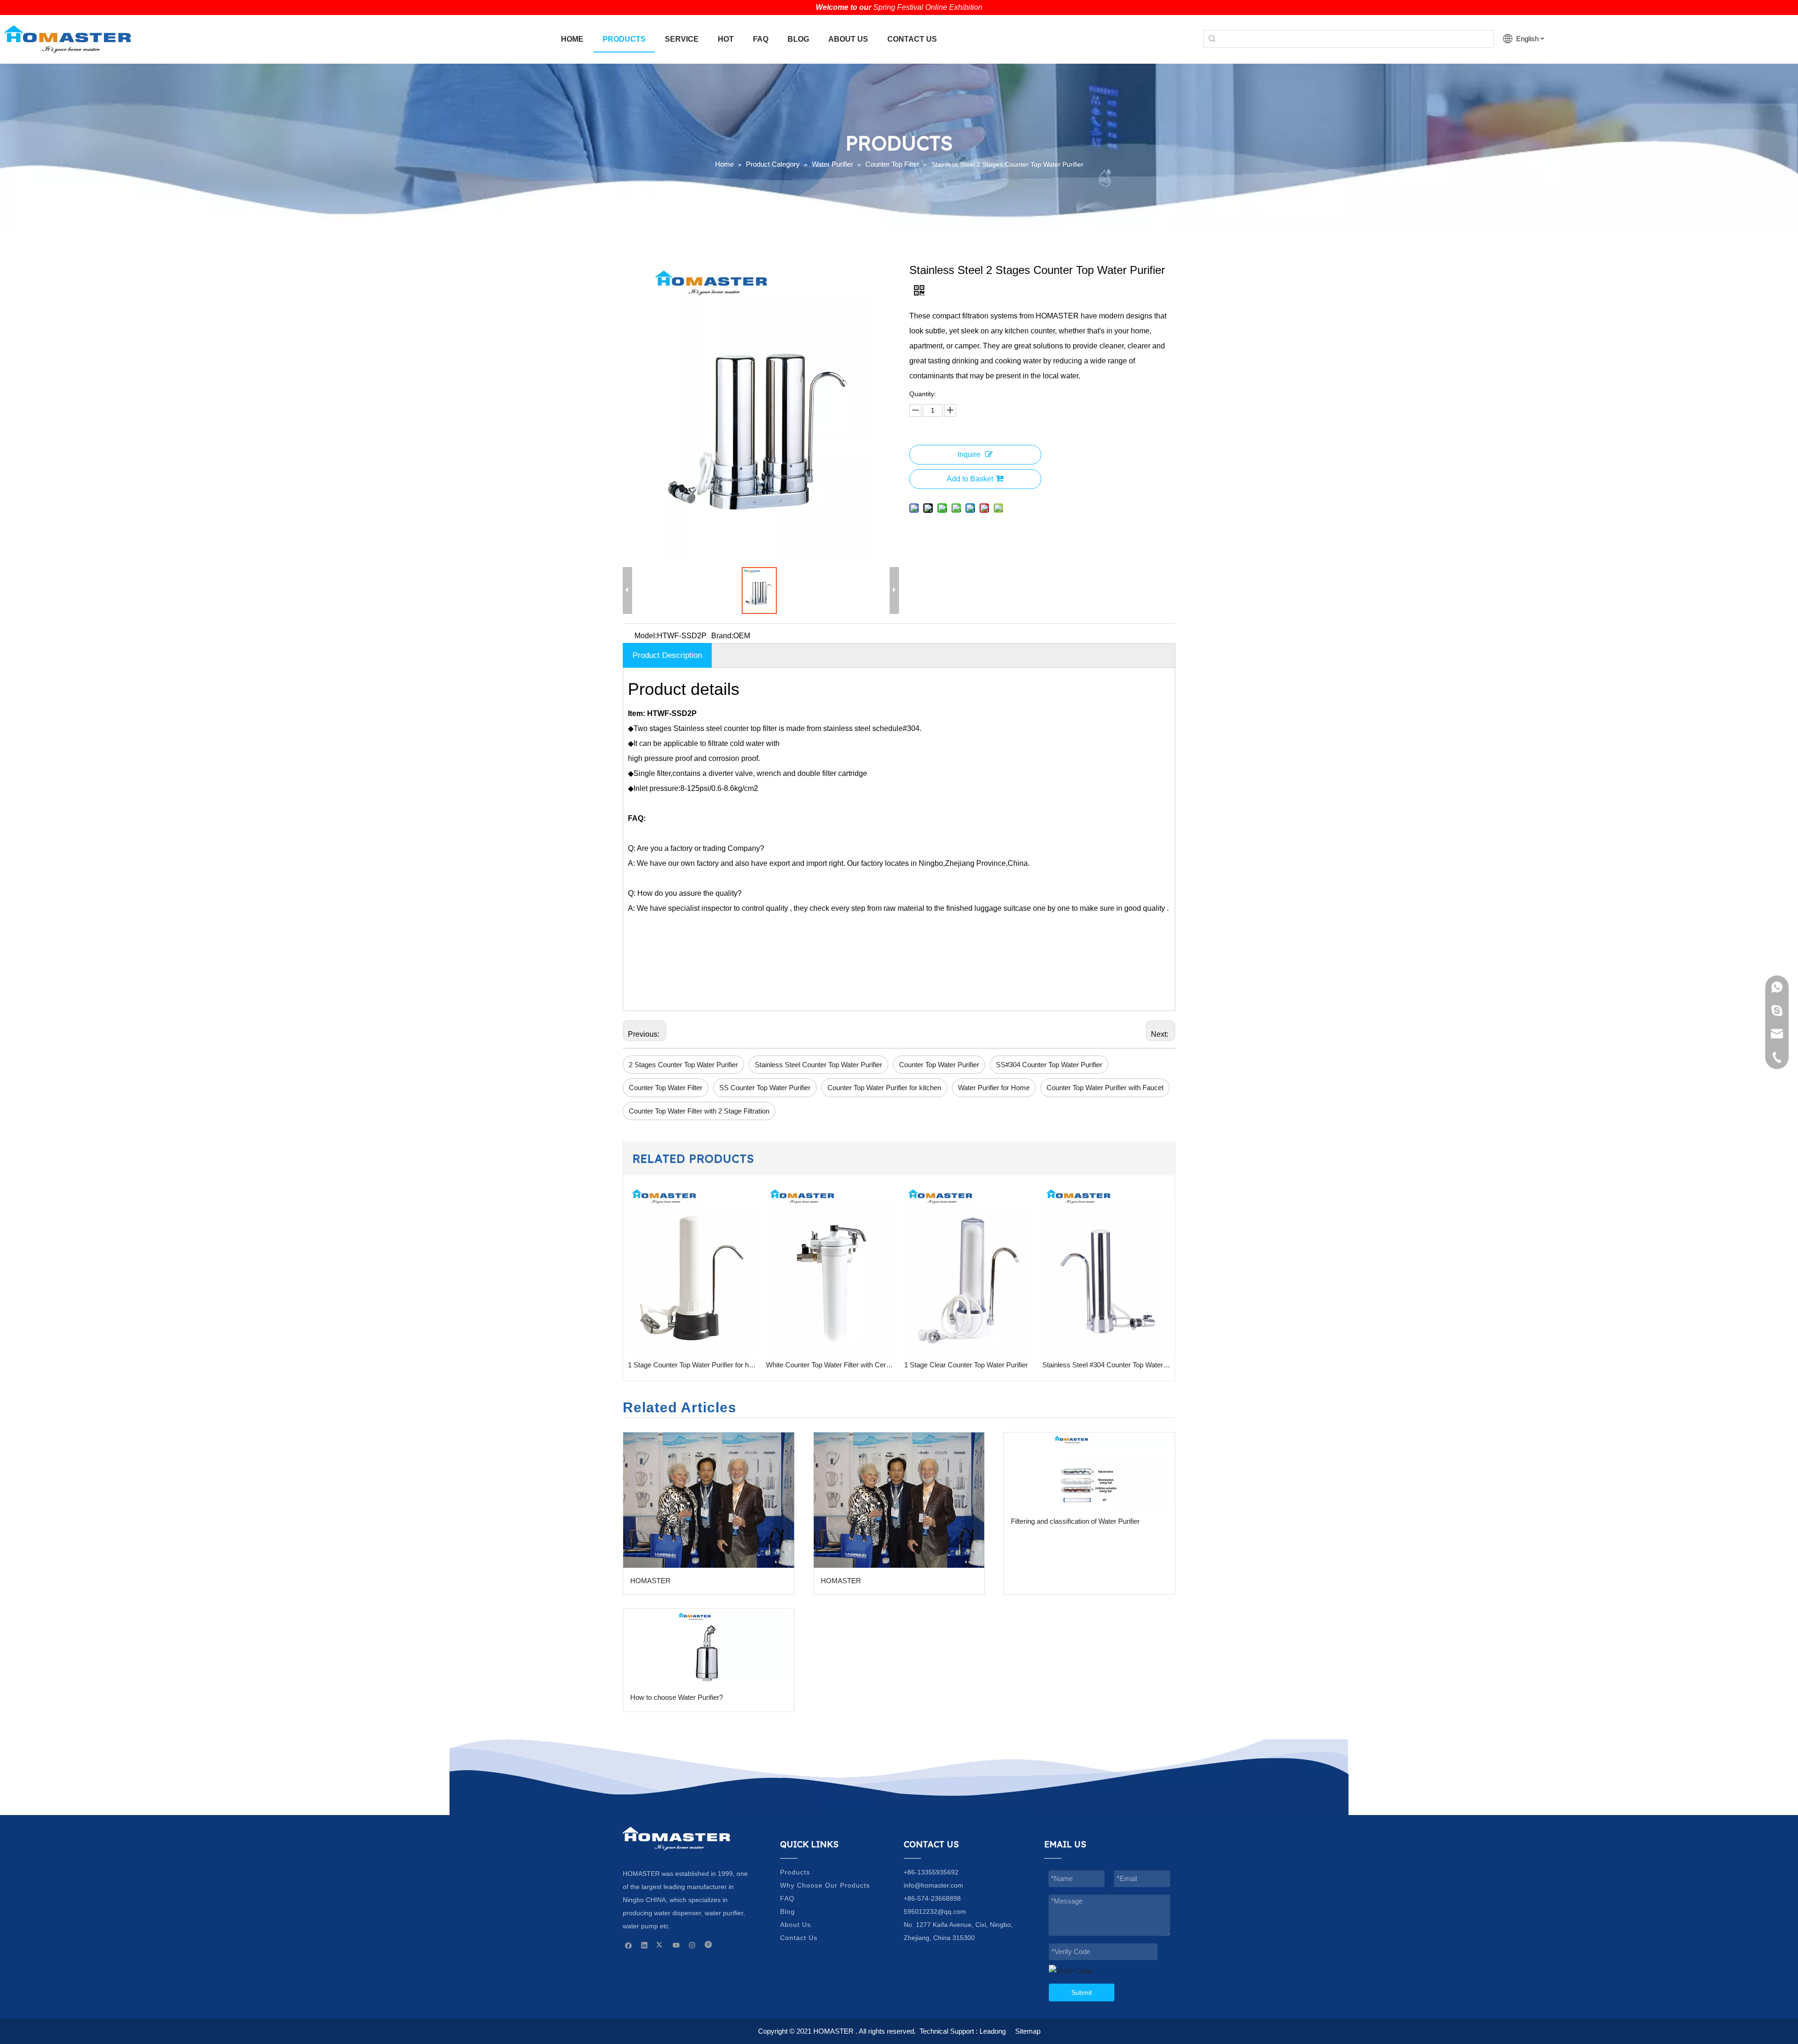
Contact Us (799, 1938)
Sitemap (1028, 2031)
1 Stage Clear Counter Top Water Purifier (850, 1365)
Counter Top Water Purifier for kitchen (884, 1088)
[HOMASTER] (709, 1500)
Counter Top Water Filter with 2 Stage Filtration (699, 1111)
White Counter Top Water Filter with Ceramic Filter (714, 1365)
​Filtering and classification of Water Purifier (1075, 1521)
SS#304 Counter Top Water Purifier (1049, 1065)
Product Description (667, 655)
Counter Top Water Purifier (939, 1065)
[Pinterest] (708, 1945)
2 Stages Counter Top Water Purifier (683, 1065)
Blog (788, 1911)
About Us (796, 1925)
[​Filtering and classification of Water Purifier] (1089, 1470)
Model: (646, 636)
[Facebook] (629, 1945)
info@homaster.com (933, 1885)
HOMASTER (650, 1581)
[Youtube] (676, 1945)
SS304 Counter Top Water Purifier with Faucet (1129, 1365)
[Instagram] (692, 1945)
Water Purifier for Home (994, 1088)
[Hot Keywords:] (1212, 39)
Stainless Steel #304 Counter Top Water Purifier (991, 1365)
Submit (1082, 1992)
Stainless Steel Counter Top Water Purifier (818, 1065)
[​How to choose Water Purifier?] (709, 1646)
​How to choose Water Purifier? (677, 1697)
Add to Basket (970, 479)
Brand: (722, 636)
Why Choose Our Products (825, 1885)
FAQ (787, 1898)
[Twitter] (660, 1945)
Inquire (969, 454)
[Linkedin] (645, 1945)
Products (795, 1872)
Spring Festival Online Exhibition (928, 7)
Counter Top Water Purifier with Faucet (1105, 1088)
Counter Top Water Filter (666, 1088)
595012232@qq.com (935, 1911)
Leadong (993, 2031)
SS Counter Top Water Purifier (765, 1088)
